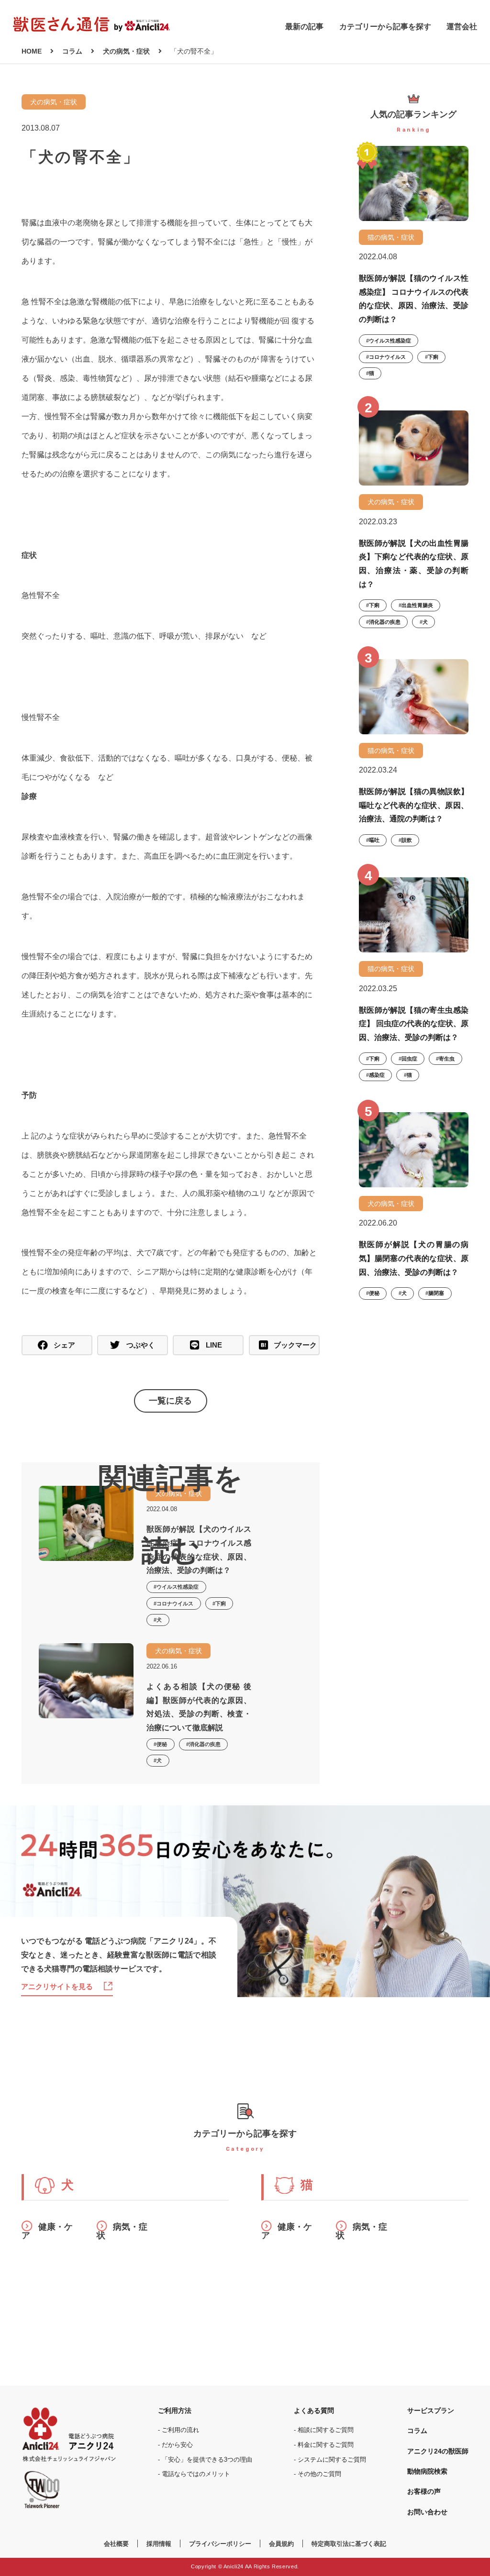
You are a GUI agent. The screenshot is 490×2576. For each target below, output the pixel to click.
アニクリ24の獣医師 (438, 2451)
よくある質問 (314, 2410)
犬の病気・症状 (54, 102)
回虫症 (409, 1059)
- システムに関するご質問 (330, 2460)
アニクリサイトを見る (57, 1986)
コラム (417, 2431)
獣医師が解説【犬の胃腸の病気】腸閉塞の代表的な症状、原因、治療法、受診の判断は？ (414, 1258)
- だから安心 (175, 2445)
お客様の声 (424, 2491)
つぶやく (141, 1345)
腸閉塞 (436, 1293)
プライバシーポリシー (220, 2544)
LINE (214, 1345)
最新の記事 (304, 27)
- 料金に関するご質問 (324, 2445)
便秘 (374, 1293)
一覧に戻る (170, 1401)
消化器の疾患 (385, 622)
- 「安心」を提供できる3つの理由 (205, 2460)
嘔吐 (374, 840)
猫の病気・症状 (391, 237)
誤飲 (407, 840)
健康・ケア (47, 2231)
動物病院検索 (427, 2471)
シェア (64, 1345)
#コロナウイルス (173, 1603)
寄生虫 (447, 1059)
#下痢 (219, 1603)
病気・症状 (122, 2231)
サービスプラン (431, 2410)
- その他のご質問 (317, 2474)
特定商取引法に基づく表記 (349, 2544)
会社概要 (116, 2544)
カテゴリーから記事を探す (385, 27)
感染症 (377, 1075)
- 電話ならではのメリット (194, 2474)
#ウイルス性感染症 (176, 1587)
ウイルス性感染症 (390, 341)
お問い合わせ (427, 2512)
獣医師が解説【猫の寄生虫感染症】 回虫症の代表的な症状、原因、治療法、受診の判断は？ (414, 1023)
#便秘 (160, 1744)
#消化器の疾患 (203, 1744)
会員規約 (281, 2544)
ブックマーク (295, 1345)
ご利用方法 (175, 2410)
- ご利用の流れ (178, 2430)
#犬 (158, 1620)
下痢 (433, 357)
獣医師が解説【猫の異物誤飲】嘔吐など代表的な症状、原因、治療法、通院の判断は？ (414, 805)
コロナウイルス (387, 357)
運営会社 (462, 27)
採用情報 (159, 2544)
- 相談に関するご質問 (324, 2430)
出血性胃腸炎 (417, 605)
